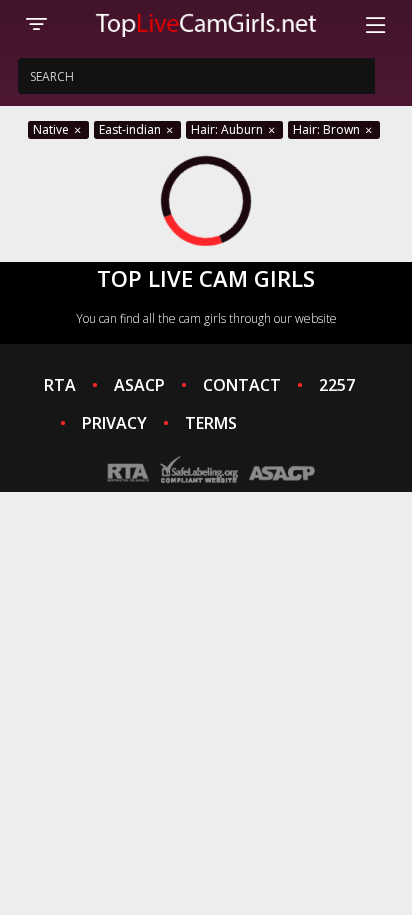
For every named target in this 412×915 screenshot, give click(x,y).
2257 (337, 385)
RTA (60, 385)
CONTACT (242, 385)
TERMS (211, 423)
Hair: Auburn (228, 129)
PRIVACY (114, 423)
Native (52, 129)
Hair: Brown (328, 129)
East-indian (131, 129)
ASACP (139, 385)
